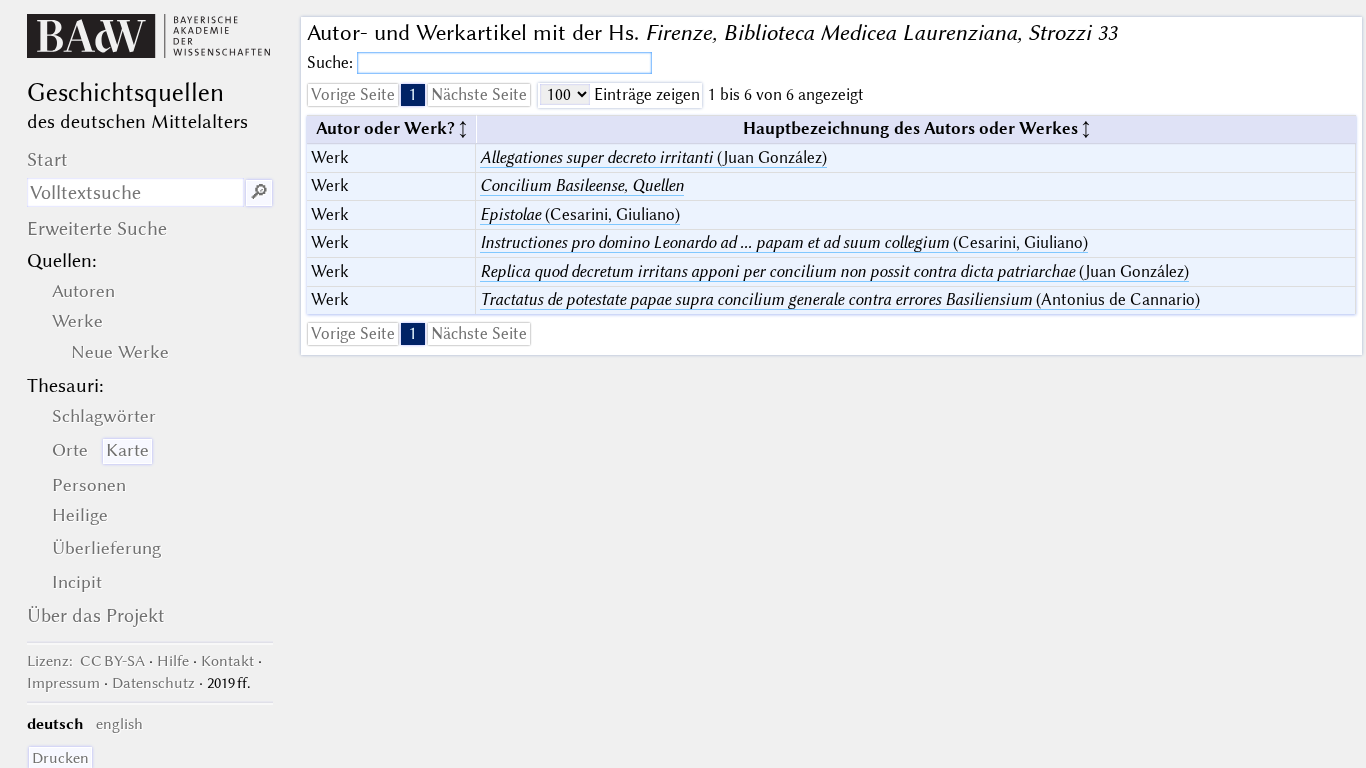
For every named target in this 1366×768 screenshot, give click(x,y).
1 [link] (413, 94)
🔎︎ (259, 192)
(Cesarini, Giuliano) (580, 214)
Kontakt (227, 661)
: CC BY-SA (86, 661)
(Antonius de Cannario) (840, 299)
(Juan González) (653, 157)
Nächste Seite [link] (479, 94)
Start (47, 159)
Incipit (77, 582)
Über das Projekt (96, 615)
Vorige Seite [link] (353, 94)
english (119, 724)
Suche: (332, 62)
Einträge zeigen (645, 94)
